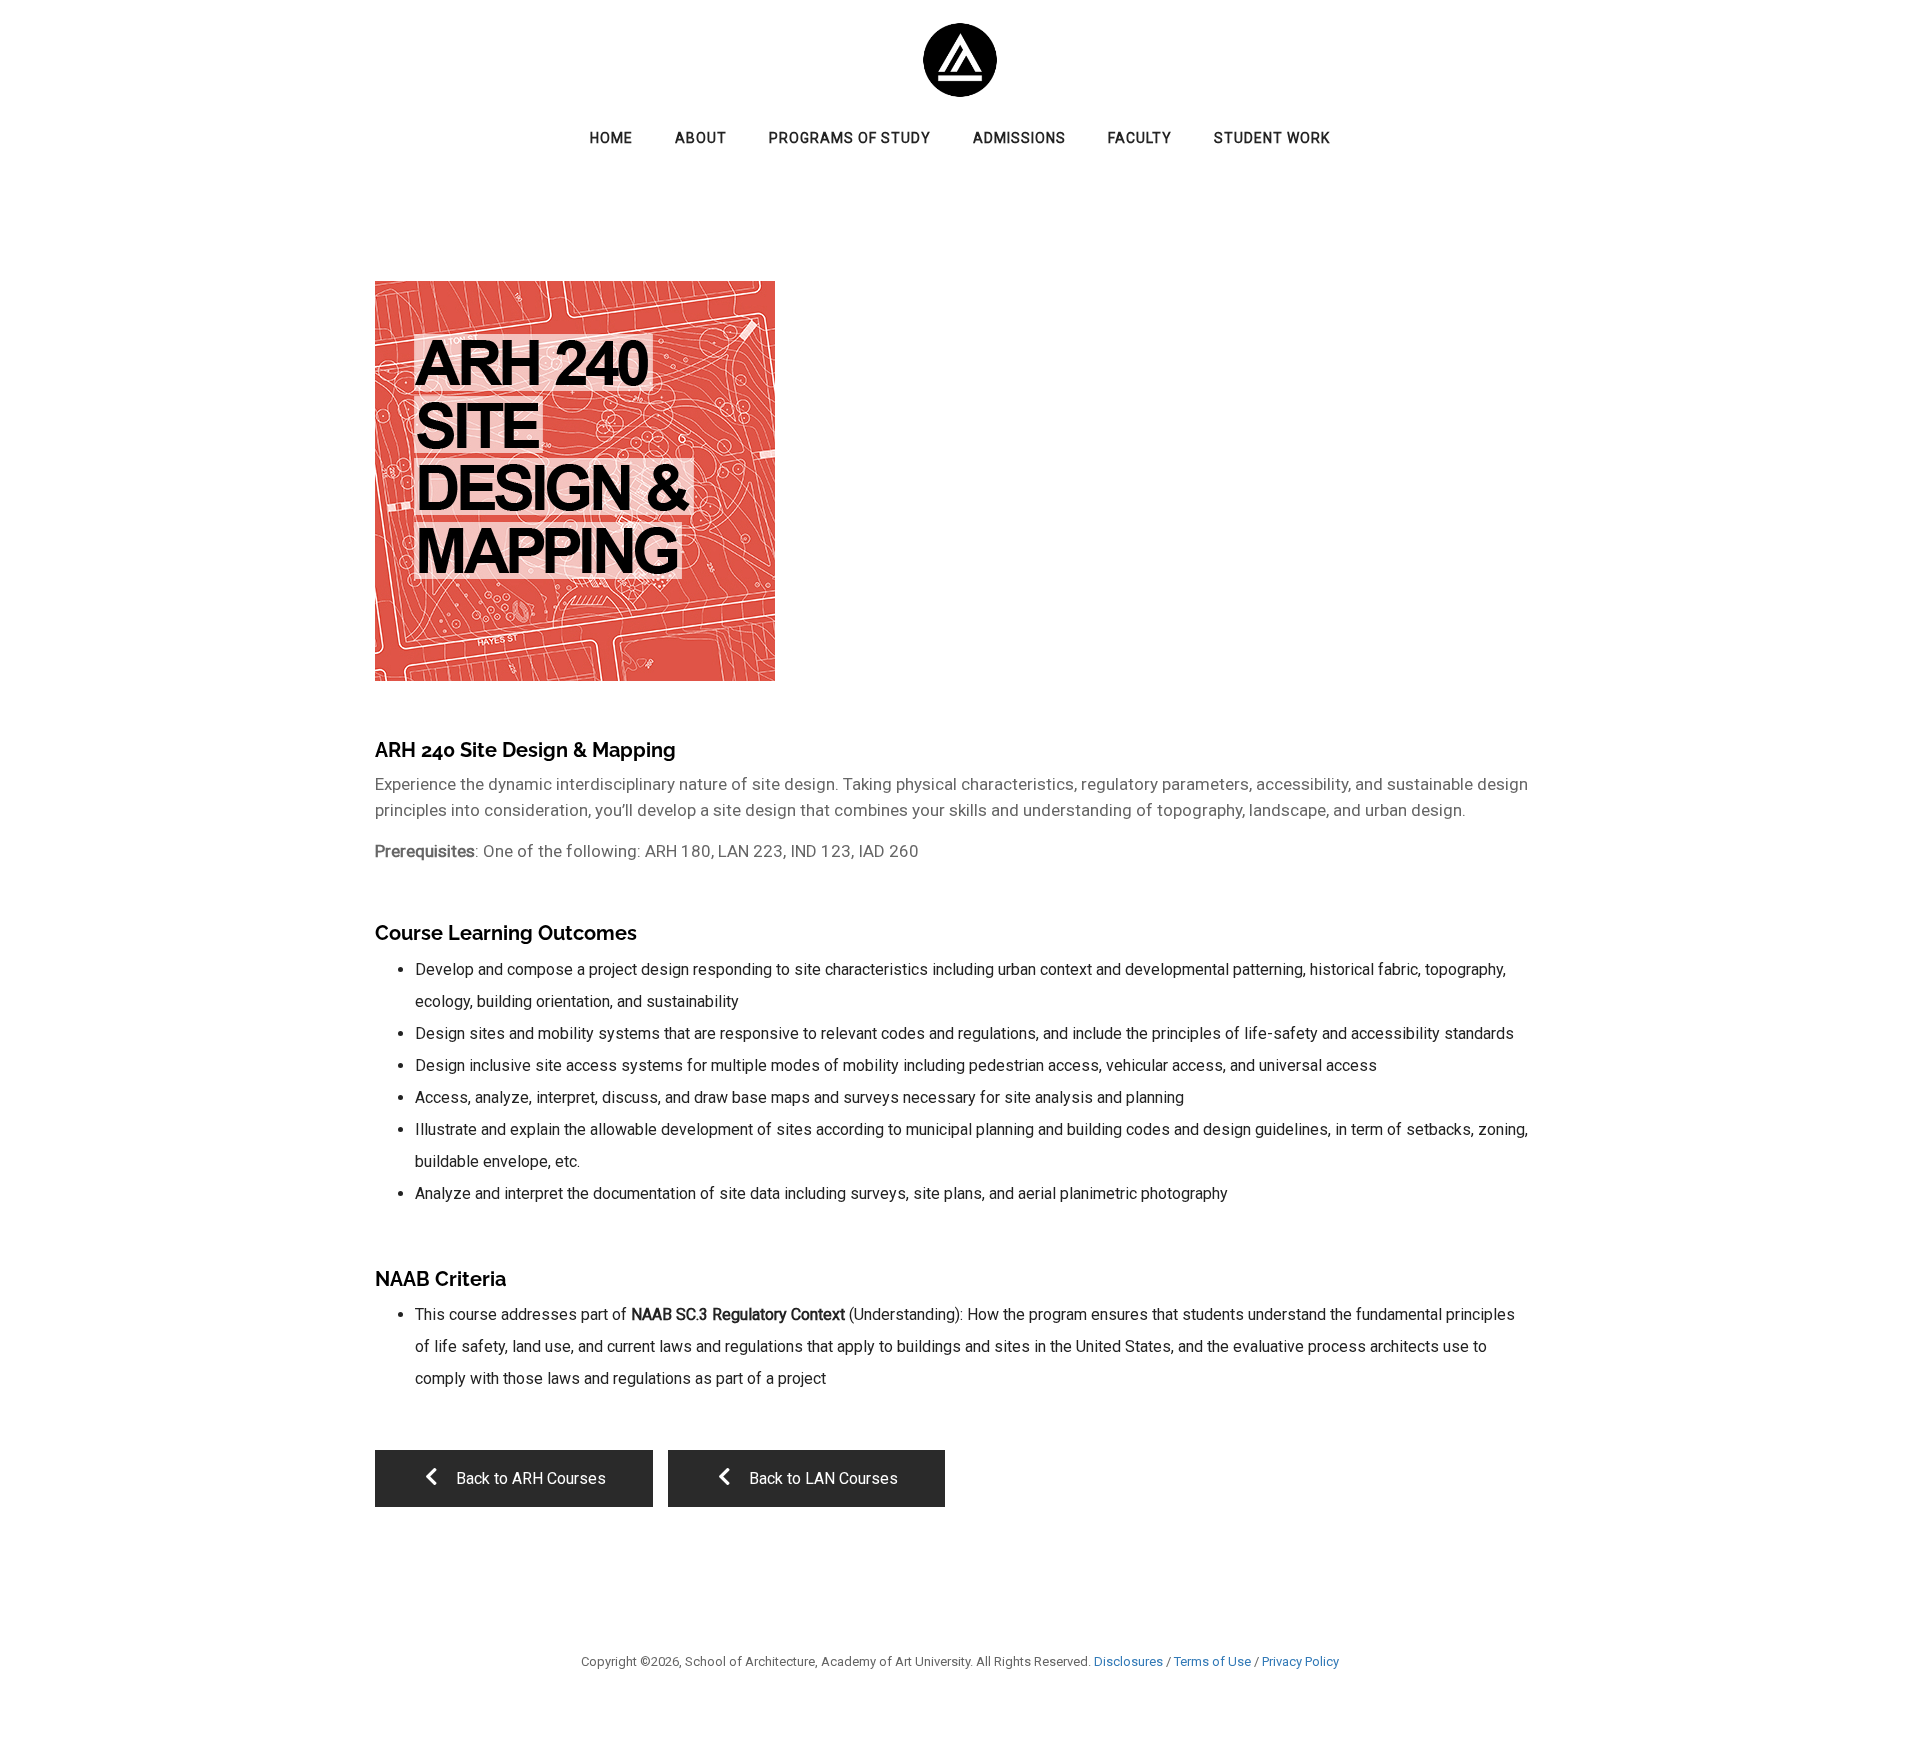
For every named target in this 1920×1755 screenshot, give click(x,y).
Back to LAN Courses (821, 1478)
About (701, 138)
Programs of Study (850, 138)
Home (611, 138)
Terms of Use (1212, 1661)
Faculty (1140, 138)
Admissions (1019, 138)
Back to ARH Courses (529, 1478)
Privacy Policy (1300, 1661)
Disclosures (1128, 1661)
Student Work (1272, 138)
